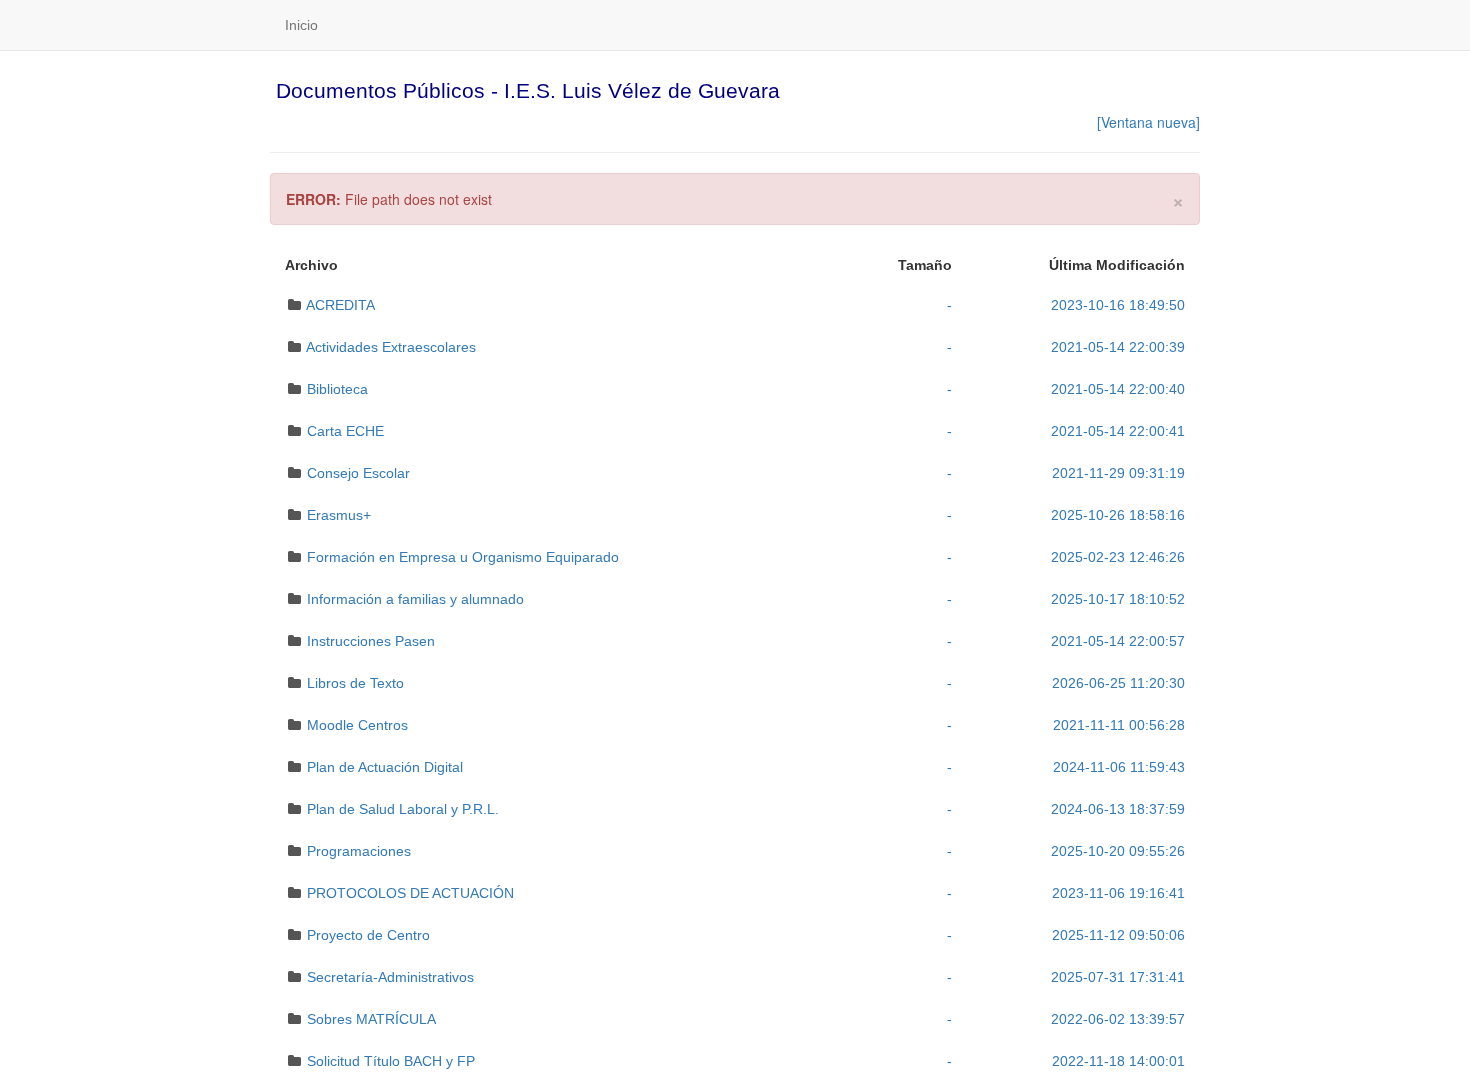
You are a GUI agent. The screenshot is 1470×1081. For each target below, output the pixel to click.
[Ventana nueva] (1148, 122)
